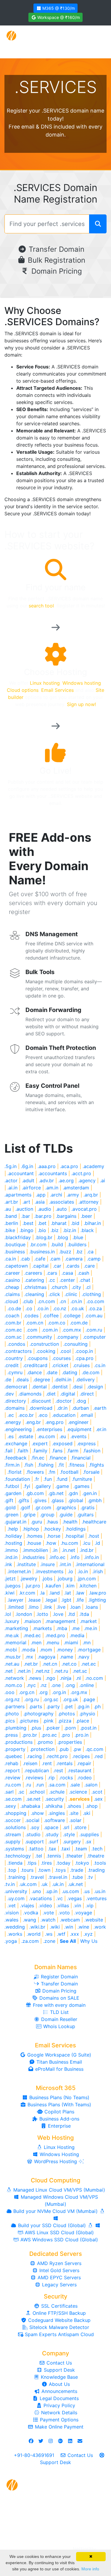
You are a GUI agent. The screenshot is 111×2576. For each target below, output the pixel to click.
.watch (48, 1920)
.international (90, 1564)
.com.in (50, 1330)
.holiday (13, 1536)
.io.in (83, 1571)
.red (98, 1756)
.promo (45, 1742)
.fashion (92, 1451)
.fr (37, 1479)
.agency (87, 1180)
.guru (36, 1522)
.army (73, 1195)
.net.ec (89, 1664)
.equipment (79, 1429)
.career (12, 1273)
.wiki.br (37, 1927)
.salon (91, 1785)
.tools (100, 1863)
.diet (51, 1394)
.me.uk (12, 1635)
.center (67, 1280)
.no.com (94, 1678)
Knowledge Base (59, 2377)
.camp (94, 1259)
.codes (31, 1316)
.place (82, 1721)
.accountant (21, 1173)
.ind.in (11, 1557)
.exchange (16, 1443)
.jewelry (29, 1579)
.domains (15, 1408)
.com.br (13, 1323)
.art (26, 1202)
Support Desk (59, 2370)
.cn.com (46, 1301)
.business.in (42, 1252)
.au (8, 1209)
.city (76, 1287)
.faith (22, 1451)
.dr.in (62, 1408)
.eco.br (26, 1415)
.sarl (9, 1792)
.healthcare (94, 1522)
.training (16, 1877)
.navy (83, 1657)
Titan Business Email (58, 2062)
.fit (61, 1465)
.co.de (14, 1308)
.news (35, 1678)
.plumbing (15, 1728)
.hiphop (31, 1529)
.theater (74, 1856)
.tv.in (10, 1884)
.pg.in (83, 1706)
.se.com (13, 1799)
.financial (81, 1458)
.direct (87, 1394)
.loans (91, 1607)
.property (15, 1749)
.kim (70, 1586)
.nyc (31, 1685)
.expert (40, 1443)
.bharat (59, 1223)
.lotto (42, 1614)
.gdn (73, 1493)
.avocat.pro (84, 1209)
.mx (29, 1657)
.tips (32, 1863)
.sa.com (57, 1785)
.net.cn (50, 1664)
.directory (15, 1401)
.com (32, 1330)
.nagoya (46, 1657)
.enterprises (49, 1429)
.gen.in (90, 1493)
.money (65, 1650)
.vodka (31, 1913)
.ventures (96, 1898)
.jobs (47, 1579)
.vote (48, 1913)
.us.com (70, 1891)
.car (57, 1266)
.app (41, 1195)
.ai (103, 1180)
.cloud (11, 1301)
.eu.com (46, 1436)
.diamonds (30, 1394)
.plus (36, 1728)
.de (8, 1380)
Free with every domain (58, 2005)
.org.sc (51, 1699)
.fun (48, 1479)
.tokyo (82, 1863)
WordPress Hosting (55, 2161)
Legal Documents (58, 2398)
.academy (93, 1166)
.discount (41, 1401)
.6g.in (27, 1166)
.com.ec (13, 1330)
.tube (77, 1877)
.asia (40, 1202)
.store (80, 1827)
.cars (52, 1273)
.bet (42, 1223)
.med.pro (55, 1635)
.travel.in (58, 1877)
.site (74, 1813)
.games (81, 1486)
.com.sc (13, 1337)
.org (43, 1692)
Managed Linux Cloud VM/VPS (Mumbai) (58, 2190)
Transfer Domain (55, 249)
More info (90, 2569)
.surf (53, 1842)
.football (69, 1472)
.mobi (11, 1650)
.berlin (11, 1223)
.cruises (81, 1365)
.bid (75, 1223)
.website (94, 1920)
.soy (35, 1827)
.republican (37, 1770)
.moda (28, 1650)
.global (76, 1500)
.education (64, 1415)
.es (11, 1436)
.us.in (100, 1891)
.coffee (51, 1316)
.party (53, 1706)
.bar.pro (43, 1216)
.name (66, 1657)
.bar (26, 1216)
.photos (66, 1714)
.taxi (65, 1849)
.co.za (95, 1308)
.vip (90, 1905)
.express (86, 1443)
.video (45, 1905)
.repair (84, 1763)
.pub (64, 1749)
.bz (79, 1252)
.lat (68, 1593)
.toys (60, 1870)
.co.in (43, 1308)
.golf (25, 1507)
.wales (11, 1920)
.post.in (88, 1728)
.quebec (13, 1756)
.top (12, 1870)
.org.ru (32, 1699)
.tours (27, 1870)
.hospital (74, 1536)
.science (78, 1792)
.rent (47, 1763)
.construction (44, 1344)
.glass (57, 1500)
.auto (61, 1209)
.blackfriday (18, 1237)
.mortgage (89, 1650)
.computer (94, 1337)
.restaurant (79, 1770)
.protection (42, 1749)
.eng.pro (54, 1422)
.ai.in (12, 1188)
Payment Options (58, 2420)
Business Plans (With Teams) (59, 2105)
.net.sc (80, 1671)
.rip (51, 1778)
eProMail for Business (59, 2069)
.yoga (11, 1941)
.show (37, 1813)
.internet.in (19, 1571)
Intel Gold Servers (59, 2270)
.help (13, 1529)
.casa (67, 1273)
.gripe (29, 1515)
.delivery (85, 1380)
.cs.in (100, 1365)
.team (81, 1849)
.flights (96, 1465)
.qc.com (94, 1749)
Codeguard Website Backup (59, 2320)
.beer (86, 1216)
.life (80, 1600)
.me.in (91, 1628)
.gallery (43, 1486)
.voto (64, 1913)
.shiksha (54, 1806)
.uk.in (58, 1884)
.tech (97, 1849)
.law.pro (98, 1593)
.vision (12, 1913)
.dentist (59, 1387)
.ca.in (10, 1259)
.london (24, 1614)
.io (70, 1571)
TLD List (59, 2012)
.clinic (71, 1294)
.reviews (34, 1778)
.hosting (13, 1543)
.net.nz (42, 1671)
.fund (62, 1479)
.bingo (26, 1230)
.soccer (13, 1820)
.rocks (66, 1778)
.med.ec (32, 1635)
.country (14, 1358)
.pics (10, 1721)
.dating (70, 1372)
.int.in (65, 1564)
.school (37, 1792)
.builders (77, 1244)
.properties (70, 1742)
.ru (28, 1785)
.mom (46, 1650)
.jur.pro (33, 1586)
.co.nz (60, 1308)
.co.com (95, 1301)
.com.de (79, 1323)
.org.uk (70, 1699)
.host (94, 1536)
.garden (13, 1493)
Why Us (89, 1941)
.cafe (40, 1259)
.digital (68, 1394)
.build (57, 1244)
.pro (66, 1735)
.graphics (66, 1507)
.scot (97, 1792)
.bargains (66, 1216)
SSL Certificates (59, 2306)
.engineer (78, 1422)
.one (56, 1685)
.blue (78, 1237)
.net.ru (61, 1671)
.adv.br (46, 1180)
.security (54, 1799)
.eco (43, 1415)
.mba (62, 1628)
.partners (15, 1706)
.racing (34, 1756)
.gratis (87, 1507)
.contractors (18, 1351)
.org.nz (12, 1699)
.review (12, 1778)
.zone (49, 1941)
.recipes (81, 1756)
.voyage (83, 1913)
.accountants (53, 1173)
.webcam (70, 1920)
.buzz (65, 1252)
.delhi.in (63, 1380)
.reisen (30, 1763)
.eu (63, 1436)
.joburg (65, 1579)
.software (54, 1820)
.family (40, 1451)
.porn (70, 1728)
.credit (12, 1365)
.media (77, 1635)
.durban (80, 1408)
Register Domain (59, 1977)
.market (88, 1621)
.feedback (16, 1458)
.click (54, 1294)
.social (32, 1820)
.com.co (57, 1323)
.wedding (15, 1927)
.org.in (59, 1692)
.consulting (75, 1344)
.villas (63, 1905)
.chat (85, 1280)
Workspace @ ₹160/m (58, 17)
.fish (29, 1465)
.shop (92, 1806)
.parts (36, 1706)
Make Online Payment (58, 2427)
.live (61, 1607)
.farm (73, 1451)
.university (16, 1891)
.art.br (11, 1202)
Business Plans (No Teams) (59, 2097)
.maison (32, 1621)
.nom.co (13, 1685)
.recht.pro (57, 1756)
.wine (83, 1927)
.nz (44, 1685)
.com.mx (72, 1330)
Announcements (59, 2391)
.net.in (24, 1671)
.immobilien (35, 1550)
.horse (54, 1536)
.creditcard (35, 1365)
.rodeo (85, 1778)
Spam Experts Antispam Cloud (59, 2334)
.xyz (88, 1934)
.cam (55, 1259)
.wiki (55, 1927)
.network (14, 1678)
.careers (33, 1273)
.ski (87, 1813)
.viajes (27, 1905)
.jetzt (10, 1579)
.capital (40, 1266)
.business (15, 1252)
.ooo (9, 1692)
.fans (57, 1451)
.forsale (91, 1472)
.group (47, 1515)
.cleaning (34, 1294)
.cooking (46, 1351)
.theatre (96, 1856)
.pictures (29, 1721)
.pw (77, 1749)
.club (28, 1301)
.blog (62, 1237)
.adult (28, 1180)
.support (34, 1842)
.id (97, 1543)
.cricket (60, 1365)
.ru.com (13, 1785)
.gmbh (95, 1500)
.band (11, 1216)
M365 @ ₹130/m (58, 8)
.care (89, 1266)
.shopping (15, 1813)
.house (34, 1543)
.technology (18, 1856)
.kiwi (9, 1593)
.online (87, 1685)
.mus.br (13, 1657)
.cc (52, 1280)
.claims (12, 1294)
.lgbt (66, 1600)
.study (52, 1834)
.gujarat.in (15, 1522)
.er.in (101, 1429)
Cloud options (23, 690)
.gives (40, 1500)
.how (51, 1543)
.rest (58, 1770)
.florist (15, 1472)
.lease (34, 1600)
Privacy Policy (59, 2405)
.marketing (16, 1628)
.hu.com (69, 1543)
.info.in (91, 1557)
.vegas (74, 1898)
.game (62, 1486)
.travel (37, 1877)
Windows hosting (82, 683)
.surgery (72, 1842)
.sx (88, 1842)
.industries (33, 1557)
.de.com (91, 1372)
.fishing (46, 1465)
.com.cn (34, 1323)
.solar (75, 1820)
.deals (22, 1380)
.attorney (89, 1202)
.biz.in (70, 1230)
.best (28, 1223)
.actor (11, 1180)
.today (63, 1863)
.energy (13, 1422)
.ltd (71, 1614)
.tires (46, 1863)
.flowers (35, 1472)
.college (72, 1316)
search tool (41, 606)
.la (42, 1593)
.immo (11, 1550)
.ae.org (66, 1180)
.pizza (65, 1721)
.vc (59, 1898)
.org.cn (27, 1692)
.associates (62, 1202)
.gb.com (35, 1493)
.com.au (94, 1316)
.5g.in (11, 1166)
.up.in (52, 1891)
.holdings (75, 1529)
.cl (88, 1287)
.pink (48, 1721)
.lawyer (15, 1600)
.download (41, 1408)
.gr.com (43, 1507)
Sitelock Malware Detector (58, 2327)
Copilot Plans (59, 2112)
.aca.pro (69, 1166)
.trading (96, 1870)
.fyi (27, 1486)
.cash (83, 1273)
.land (54, 1593)
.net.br (31, 1664)
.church (59, 1287)
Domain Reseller (58, 2019)
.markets (42, 1628)
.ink (8, 1564)
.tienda (15, 1863)
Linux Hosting (58, 2147)
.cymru (15, 1372)
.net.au (12, 1664)
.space (51, 1827)
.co (29, 1308)
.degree (42, 1380)
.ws (49, 1934)
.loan (75, 1607)
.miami (71, 1643)
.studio (33, 1834)
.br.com (38, 1244)
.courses (61, 1358)
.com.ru (94, 1330)
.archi (56, 1195)
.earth (100, 1408)
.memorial (15, 1643)
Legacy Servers (59, 2285)
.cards (73, 1266)
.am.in (52, 1188)
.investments (49, 1571)
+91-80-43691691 (34, 2455)
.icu (86, 1543)
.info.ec (57, 1557)
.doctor (63, 1401)
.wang (29, 1920)
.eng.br (33, 1422)
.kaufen (53, 1586)
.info (75, 1557)
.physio (87, 1714)
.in (55, 1550)
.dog (81, 1401)
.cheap (12, 1287)
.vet (12, 1905)
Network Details (58, 2413)
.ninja (66, 1678)
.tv (90, 1877)
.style (69, 1834)
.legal (51, 1600)
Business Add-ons (59, 2119)
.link (48, 1607)
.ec (11, 1415)
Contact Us (58, 2363)
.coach (12, 1316)
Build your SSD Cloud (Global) (52, 2225)
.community (39, 1337)
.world (34, 1934)
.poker (53, 1728)
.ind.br (87, 1550)
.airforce (31, 1188)
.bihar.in (92, 1223)
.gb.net (56, 1493)
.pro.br (30, 1735)
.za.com (30, 1941)
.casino (12, 1280)
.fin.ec (38, 1458)
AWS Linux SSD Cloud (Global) (59, 2232)
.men (36, 1643)
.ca (90, 1252)
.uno (36, 1891)
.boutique (15, 1244)
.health (70, 1522)
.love (58, 1614)
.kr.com (27, 1593)
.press (11, 1735)
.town (44, 1870)
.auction (24, 1209)
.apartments (18, 1195)
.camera (74, 1259)
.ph (97, 1706)
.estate (26, 1436)
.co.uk (77, 1308)
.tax (52, 1849)
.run (40, 1785)
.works (15, 1934)
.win (69, 1927)
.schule (57, 1792)
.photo (12, 1714)
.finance (58, 1458)
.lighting (97, 1600)
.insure (48, 1564)
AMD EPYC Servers (58, 2277)
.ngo (50, 1678)
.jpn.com (86, 1579)
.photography (38, 1714)
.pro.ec (49, 1735)
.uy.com (16, 1898)
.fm (52, 1472)
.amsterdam (76, 1188)
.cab (25, 1259)
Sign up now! (81, 704)
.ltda (84, 1614)
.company (67, 1337)
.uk (44, 1884)
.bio (42, 1230)
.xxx (74, 1934)
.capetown (16, 1266)
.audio (44, 1209)
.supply (12, 1842)
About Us (59, 2384)
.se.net (33, 1799)
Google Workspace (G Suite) (58, 2055)
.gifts (23, 1500)
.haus (52, 1522)
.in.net (69, 1550)
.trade (77, 1870)
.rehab (11, 1763)
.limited (16, 1607)
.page (89, 1699)
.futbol (12, 1486)
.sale (75, 1785)
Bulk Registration (55, 260)
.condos (16, 1344)
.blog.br (44, 1237)
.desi (77, 1387)
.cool (65, 1351)
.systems (14, 1849)
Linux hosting (45, 683)
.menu (53, 1643)
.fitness (76, 1465)
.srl (66, 1827)
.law (80, 1593)
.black (87, 1230)
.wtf (61, 1934)
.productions (18, 1742)
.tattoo (36, 1849)
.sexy (10, 1806)
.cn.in (76, 1301)
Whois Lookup (58, 2026)
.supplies (89, 1834)
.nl (78, 1678)
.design (95, 1387)
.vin (77, 1905)
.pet (69, 1706)
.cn (63, 1301)
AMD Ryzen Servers (58, 2263)
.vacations (40, 1898)
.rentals (64, 1763)
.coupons (37, 1358)
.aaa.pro (47, 1166)
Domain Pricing (56, 271)
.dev (9, 1394)
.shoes (74, 1806)
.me (76, 1628)
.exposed (62, 1443)
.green (11, 1515)
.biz (55, 1230)
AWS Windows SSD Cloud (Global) (58, 2240)
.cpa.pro (84, 1358)
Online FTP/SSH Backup (58, 2313)
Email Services (57, 690)
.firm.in (12, 1465)
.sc (21, 1792)
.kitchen (88, 1586)
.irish (98, 1571)
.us (87, 1891)
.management (60, 1621)
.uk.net (75, 1884)
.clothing (91, 1294)
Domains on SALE (59, 1998)
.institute (26, 1564)
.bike (10, 1230)
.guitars (85, 1515)
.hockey (52, 1529)
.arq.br (91, 1195)
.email (86, 1415)
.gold (10, 1507)
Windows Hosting (59, 2154)
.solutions (15, 1827)
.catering (34, 1280)
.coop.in (84, 1351)
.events (78, 1436)
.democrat (16, 1387)
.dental (39, 1387)
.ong (70, 1685)
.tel (39, 1856)
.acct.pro (81, 1173)
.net (9, 1671)
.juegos (12, 1586)
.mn (87, 1643)
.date (52, 1372)
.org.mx (79, 1692)
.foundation (17, 1479)
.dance (34, 1372)
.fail (8, 1451)
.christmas (35, 1287)
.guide (66, 1515)
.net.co (69, 1664)
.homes (34, 1536)
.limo (33, 1607)
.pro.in (82, 1735)
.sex (98, 1799)
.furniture (82, 1479)
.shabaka (30, 1806)
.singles (57, 1813)
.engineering (18, 1429)
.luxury (12, 1621)
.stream (13, 1834)
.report (12, 1770)
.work (100, 1927)
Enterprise (59, 2126)
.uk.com (28, 1884)
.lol (8, 1614)
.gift (9, 1500)
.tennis (54, 1856)
